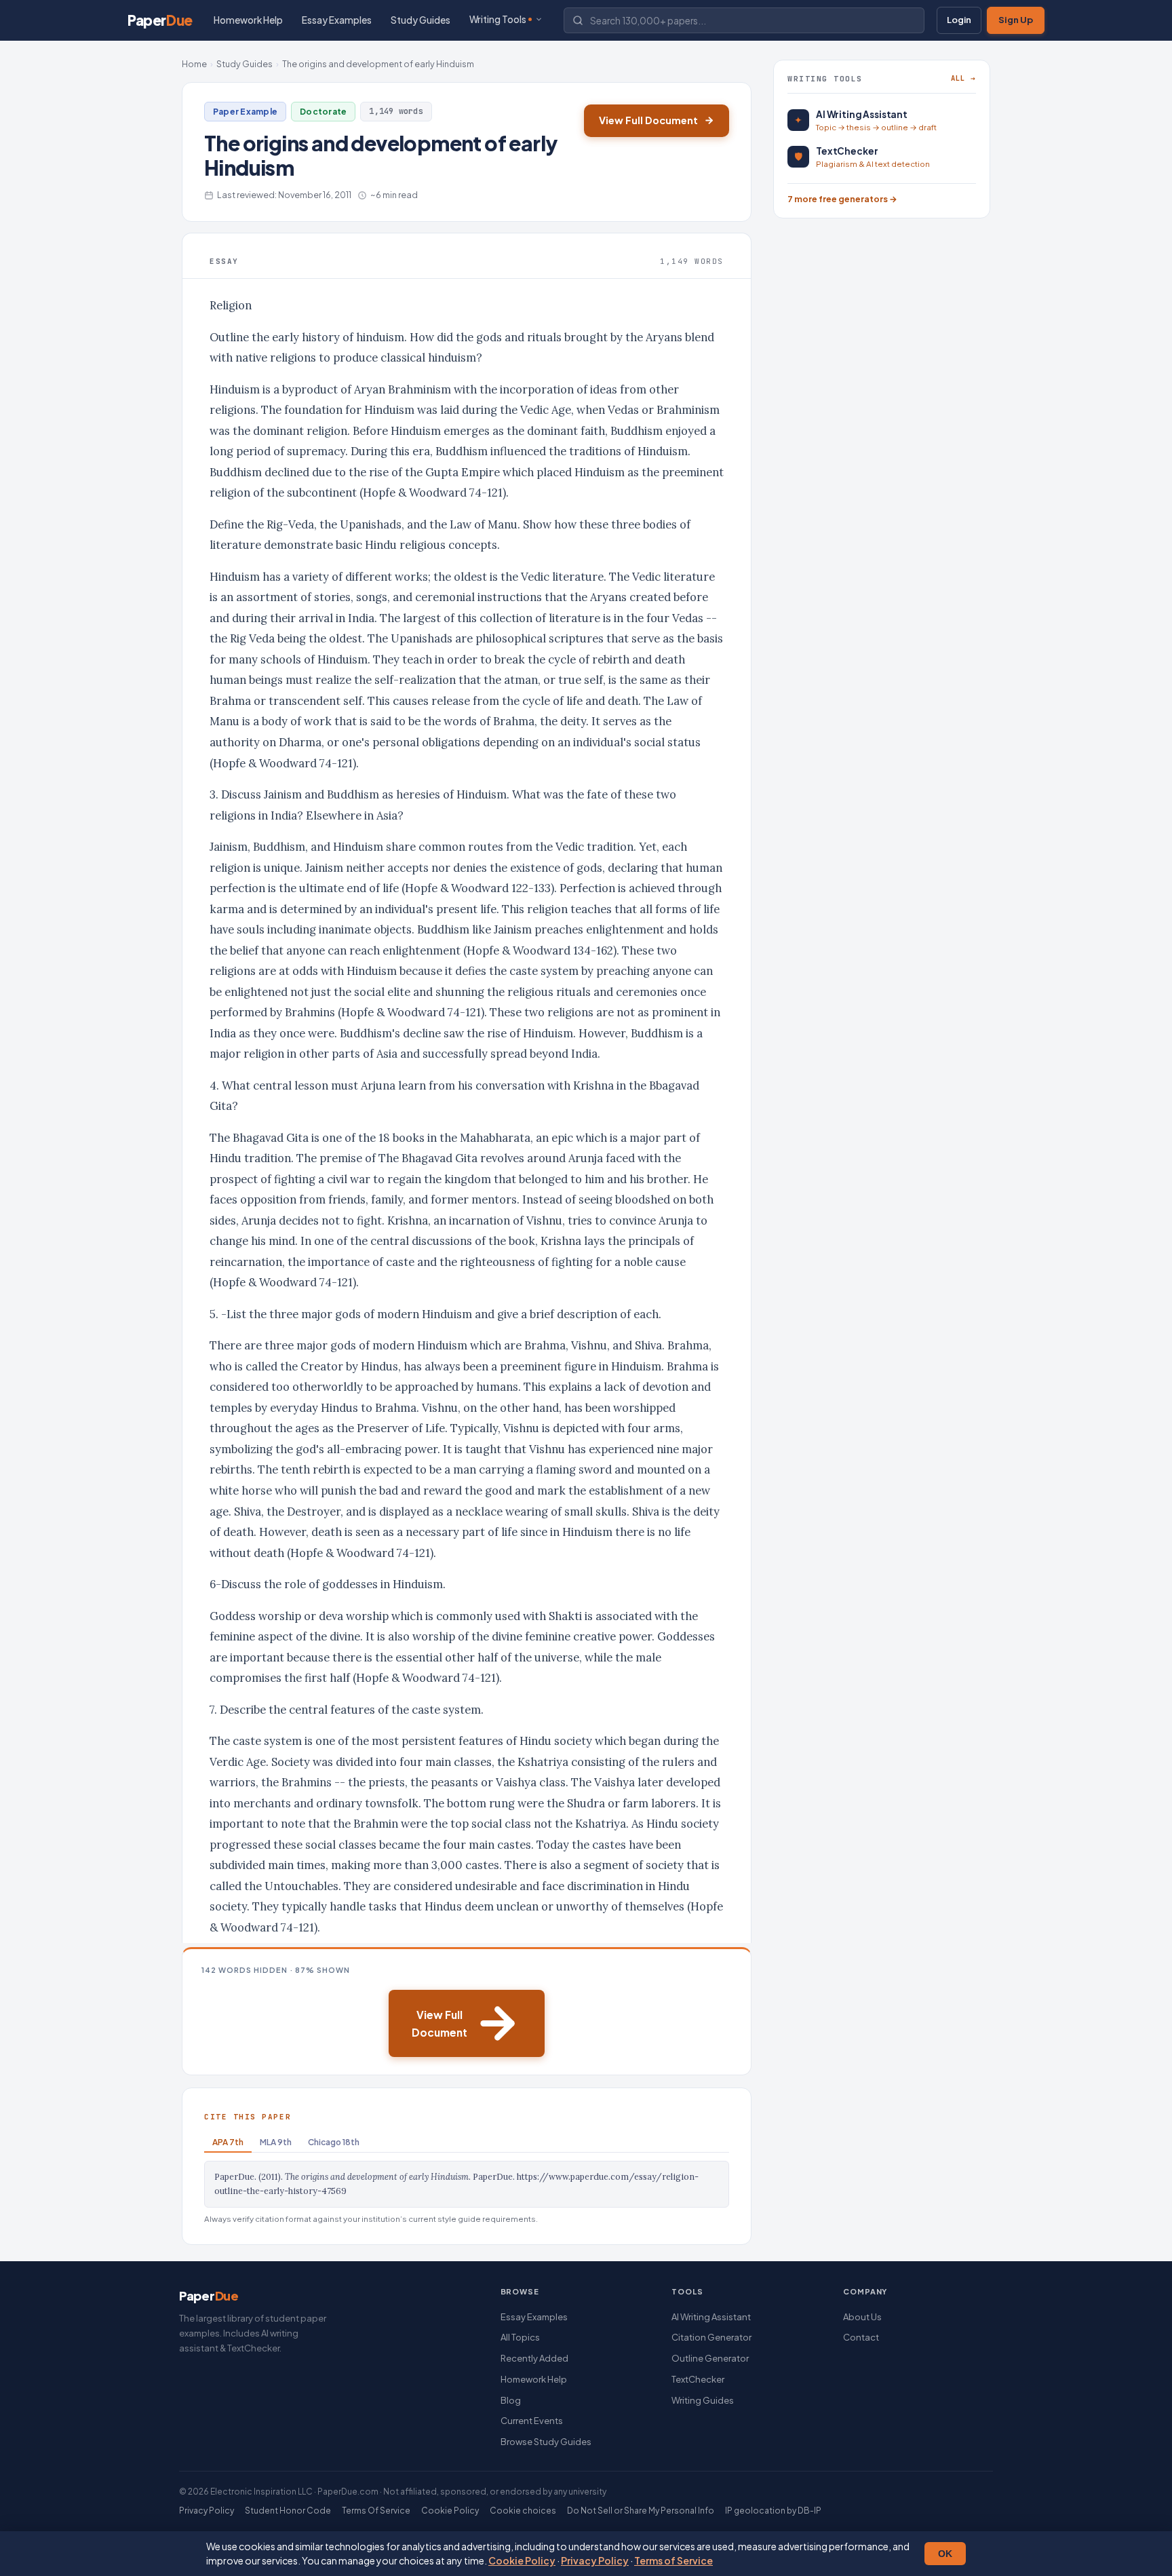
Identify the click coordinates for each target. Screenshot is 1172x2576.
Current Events (532, 2421)
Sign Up (1016, 20)
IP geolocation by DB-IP (773, 2511)
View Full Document (648, 120)
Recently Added (534, 2358)
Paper (160, 20)
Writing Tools (498, 19)
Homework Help (248, 20)
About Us (862, 2317)
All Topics (520, 2337)
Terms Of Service (376, 2511)
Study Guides (421, 20)
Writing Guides (703, 2400)
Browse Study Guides (546, 2442)
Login (959, 20)
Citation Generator (711, 2337)
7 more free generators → (842, 199)
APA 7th (228, 2142)
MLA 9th (276, 2142)
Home (194, 64)
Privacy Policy (595, 2560)
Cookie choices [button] (523, 2511)
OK (945, 2554)
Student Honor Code (288, 2511)
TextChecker (698, 2379)
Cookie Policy (522, 2560)
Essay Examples (337, 20)
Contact (861, 2337)
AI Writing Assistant (711, 2317)
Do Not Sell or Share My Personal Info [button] (641, 2511)
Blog (511, 2400)
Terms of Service (673, 2560)
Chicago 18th (334, 2142)
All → (963, 78)
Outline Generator (710, 2358)
